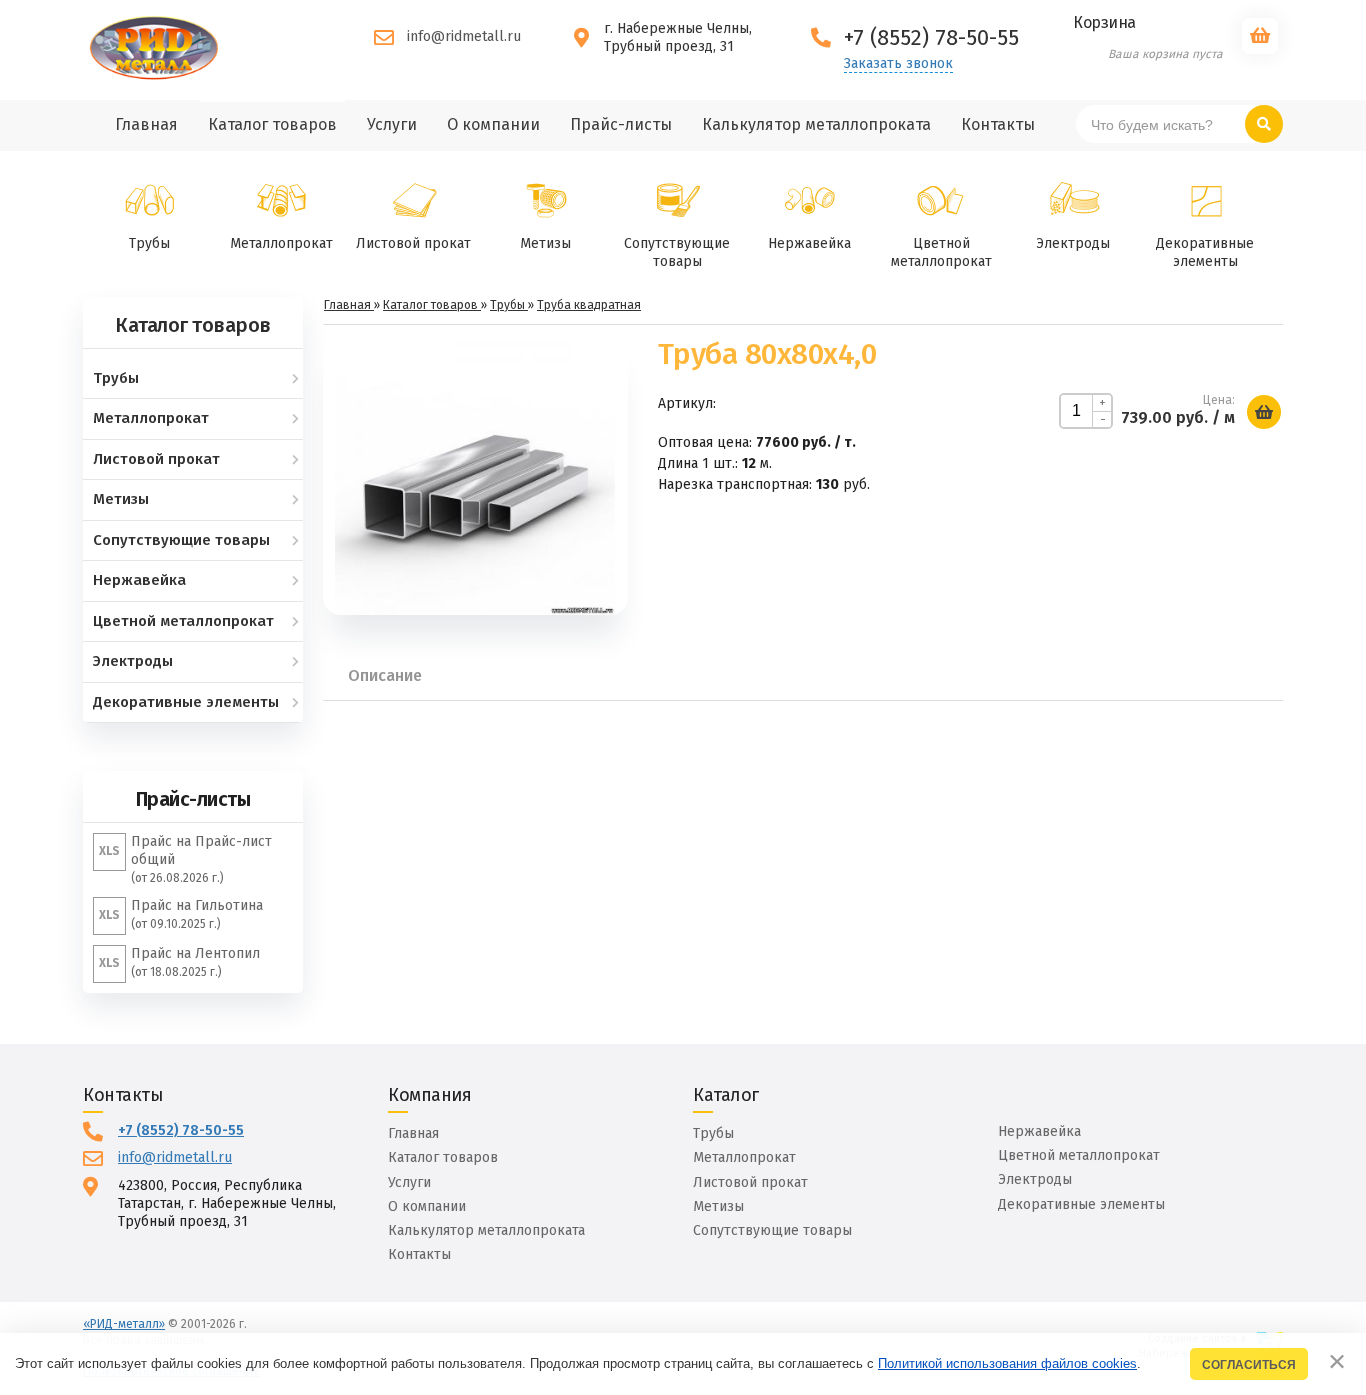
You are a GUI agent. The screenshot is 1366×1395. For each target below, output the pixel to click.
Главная (413, 1133)
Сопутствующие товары (677, 252)
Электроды (1073, 243)
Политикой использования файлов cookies (1007, 1363)
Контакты (419, 1254)
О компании (427, 1206)
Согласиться (1249, 1364)
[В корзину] (1264, 412)
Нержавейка (809, 243)
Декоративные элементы (1205, 252)
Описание (385, 675)
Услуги (409, 1182)
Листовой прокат (413, 243)
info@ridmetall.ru (464, 36)
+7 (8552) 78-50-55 (181, 1130)
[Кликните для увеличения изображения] (475, 475)
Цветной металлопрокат (941, 252)
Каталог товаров (443, 1157)
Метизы (545, 243)
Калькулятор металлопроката (486, 1230)
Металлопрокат (281, 243)
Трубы (149, 243)
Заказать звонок (898, 64)
